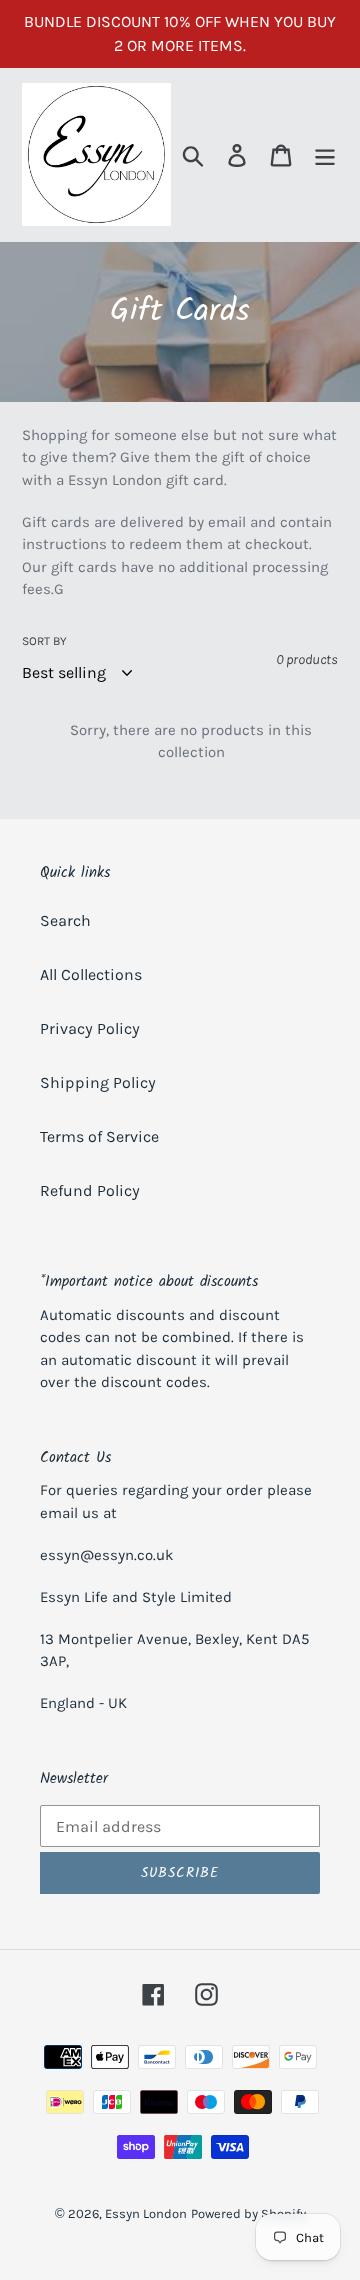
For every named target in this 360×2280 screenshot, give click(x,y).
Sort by (44, 641)
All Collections (91, 974)
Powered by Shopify (248, 2213)
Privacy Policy (90, 1028)
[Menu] (325, 154)
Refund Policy (90, 1190)
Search (65, 920)
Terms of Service (99, 1136)
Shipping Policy (98, 1082)
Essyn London (146, 2213)
